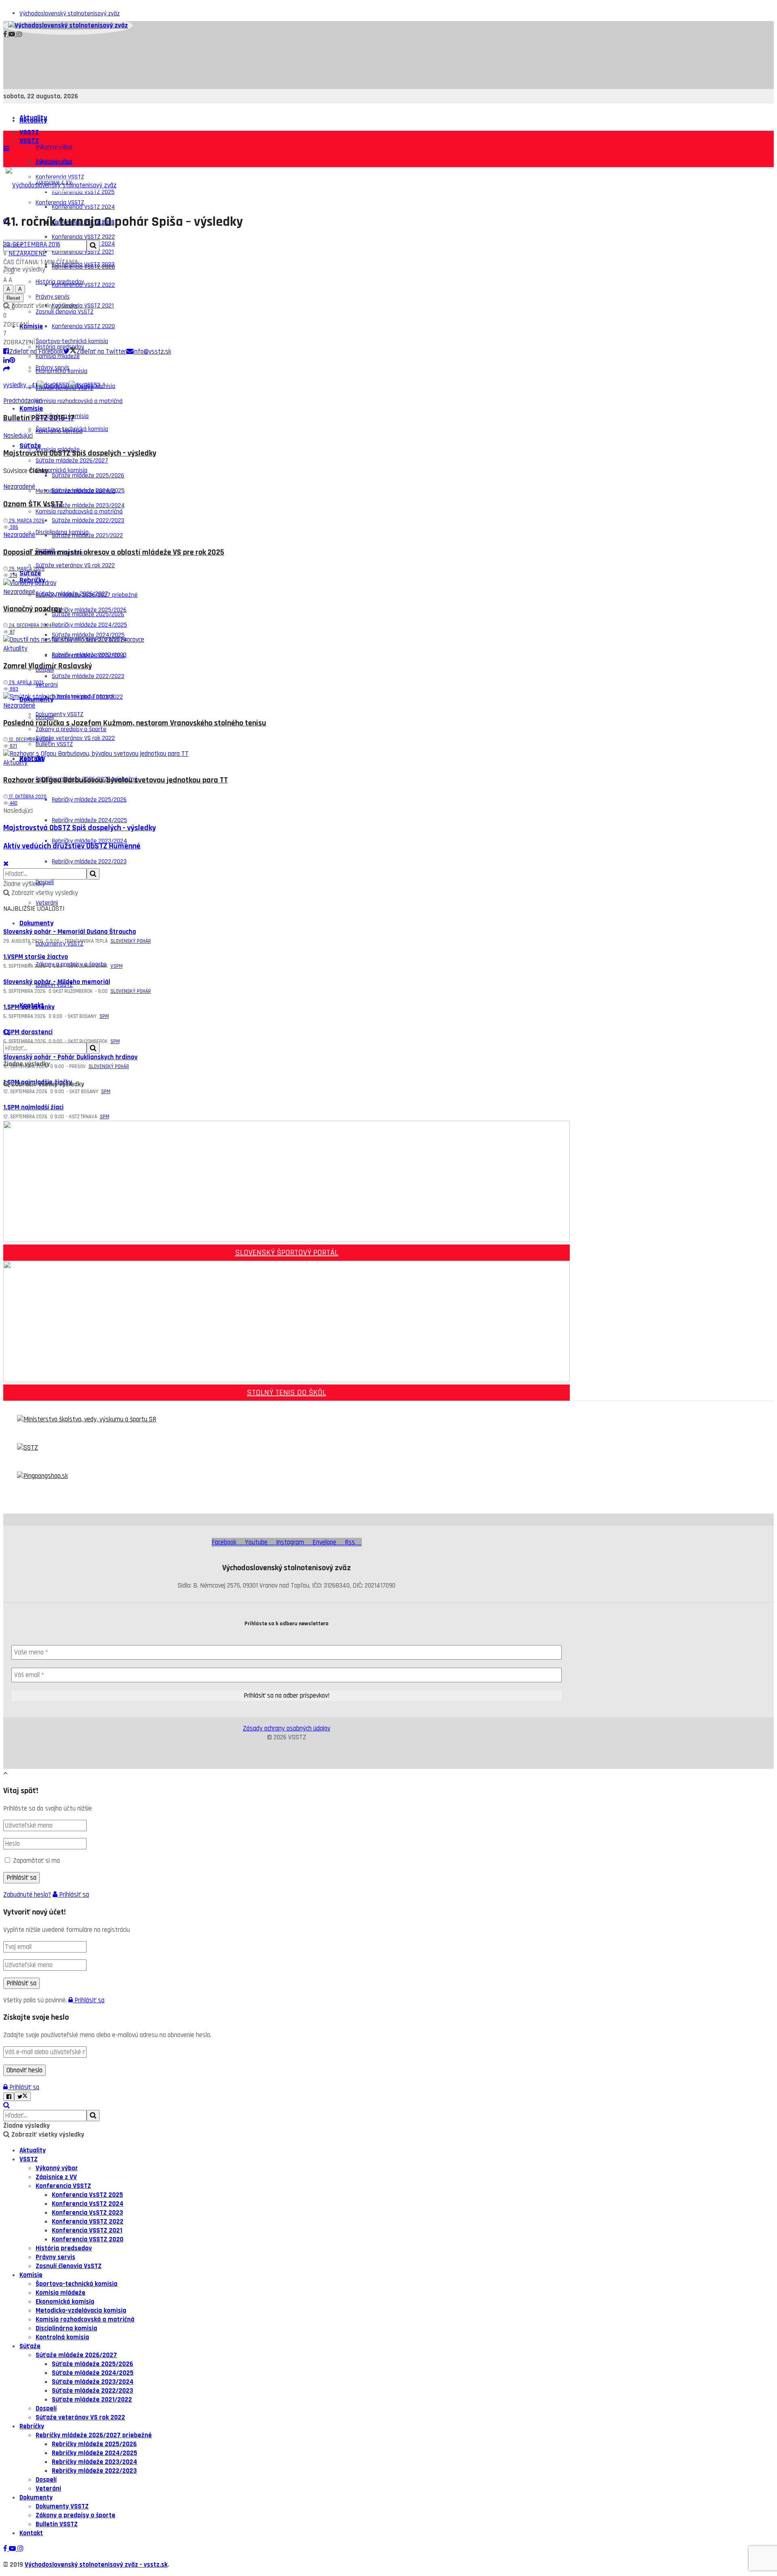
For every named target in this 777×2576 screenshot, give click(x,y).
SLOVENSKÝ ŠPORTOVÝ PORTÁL (287, 1253)
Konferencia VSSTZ (63, 2186)
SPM (104, 1016)
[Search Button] (6, 1033)
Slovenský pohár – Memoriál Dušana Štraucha (70, 932)
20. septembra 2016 (32, 244)
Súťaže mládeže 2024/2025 (93, 2373)
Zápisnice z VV (56, 2177)
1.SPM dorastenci (28, 1032)
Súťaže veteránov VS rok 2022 (75, 565)
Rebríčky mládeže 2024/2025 (89, 820)
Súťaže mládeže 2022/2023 (88, 676)
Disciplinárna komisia (62, 532)
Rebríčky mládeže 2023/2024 (94, 2462)
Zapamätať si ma (36, 1861)
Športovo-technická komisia (72, 429)
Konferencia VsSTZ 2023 (83, 264)
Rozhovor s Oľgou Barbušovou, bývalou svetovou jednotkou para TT (116, 780)
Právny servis (53, 368)
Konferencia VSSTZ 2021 (83, 306)
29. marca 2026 (26, 521)
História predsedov (64, 2248)
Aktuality (33, 120)
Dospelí (45, 718)
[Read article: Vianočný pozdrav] (287, 583)
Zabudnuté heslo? (27, 1895)
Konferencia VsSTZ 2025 (87, 2195)
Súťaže (30, 573)
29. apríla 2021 (25, 683)
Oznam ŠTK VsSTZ (33, 504)
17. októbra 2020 (27, 797)
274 (13, 575)
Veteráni (47, 903)
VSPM (117, 966)
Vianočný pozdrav (33, 609)
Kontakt (32, 1005)
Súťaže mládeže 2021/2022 (92, 2400)
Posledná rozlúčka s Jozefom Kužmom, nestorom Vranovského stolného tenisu (135, 723)
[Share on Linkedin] (6, 360)
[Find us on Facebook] (6, 35)
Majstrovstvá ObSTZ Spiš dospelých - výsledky (80, 828)
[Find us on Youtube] (13, 35)
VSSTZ (29, 132)
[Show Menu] (6, 149)
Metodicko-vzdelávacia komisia (75, 491)
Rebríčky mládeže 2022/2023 (89, 862)
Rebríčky (32, 758)
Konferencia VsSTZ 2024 (83, 207)
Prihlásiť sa (73, 1895)
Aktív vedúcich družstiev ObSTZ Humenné (72, 846)
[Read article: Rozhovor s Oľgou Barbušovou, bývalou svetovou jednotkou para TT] (287, 754)
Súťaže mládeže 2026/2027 (72, 594)
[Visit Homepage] (68, 25)
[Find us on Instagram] (19, 35)
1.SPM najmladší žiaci (33, 1107)
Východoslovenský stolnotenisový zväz (70, 14)
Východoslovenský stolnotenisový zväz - (84, 2565)
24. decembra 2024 (30, 625)
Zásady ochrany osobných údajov (287, 1728)
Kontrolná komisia (62, 2337)
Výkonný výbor (54, 147)
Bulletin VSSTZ (54, 985)
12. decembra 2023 (29, 740)
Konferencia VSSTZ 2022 (83, 285)
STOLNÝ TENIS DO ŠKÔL (287, 1393)
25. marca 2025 (26, 569)
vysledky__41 (20, 385)
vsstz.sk (156, 2565)
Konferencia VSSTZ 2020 (83, 326)
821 (13, 746)
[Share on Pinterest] (12, 360)
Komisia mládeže (61, 2293)
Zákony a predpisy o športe (71, 964)
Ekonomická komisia (62, 470)
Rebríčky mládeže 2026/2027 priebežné (94, 2435)
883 (13, 689)
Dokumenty (36, 923)
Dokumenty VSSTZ (59, 714)
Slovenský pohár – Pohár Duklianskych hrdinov (70, 1057)
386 (13, 527)
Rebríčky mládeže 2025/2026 (89, 800)
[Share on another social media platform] (7, 369)
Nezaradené (27, 253)
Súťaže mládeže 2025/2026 (88, 476)
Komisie (31, 326)
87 (12, 632)
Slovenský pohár (131, 941)
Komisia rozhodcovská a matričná (79, 401)
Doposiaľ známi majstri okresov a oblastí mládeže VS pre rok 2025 (114, 552)
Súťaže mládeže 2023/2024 (88, 656)
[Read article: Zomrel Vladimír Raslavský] (287, 640)
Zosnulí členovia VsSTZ (69, 2266)
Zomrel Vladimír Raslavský (48, 666)
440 (13, 803)
